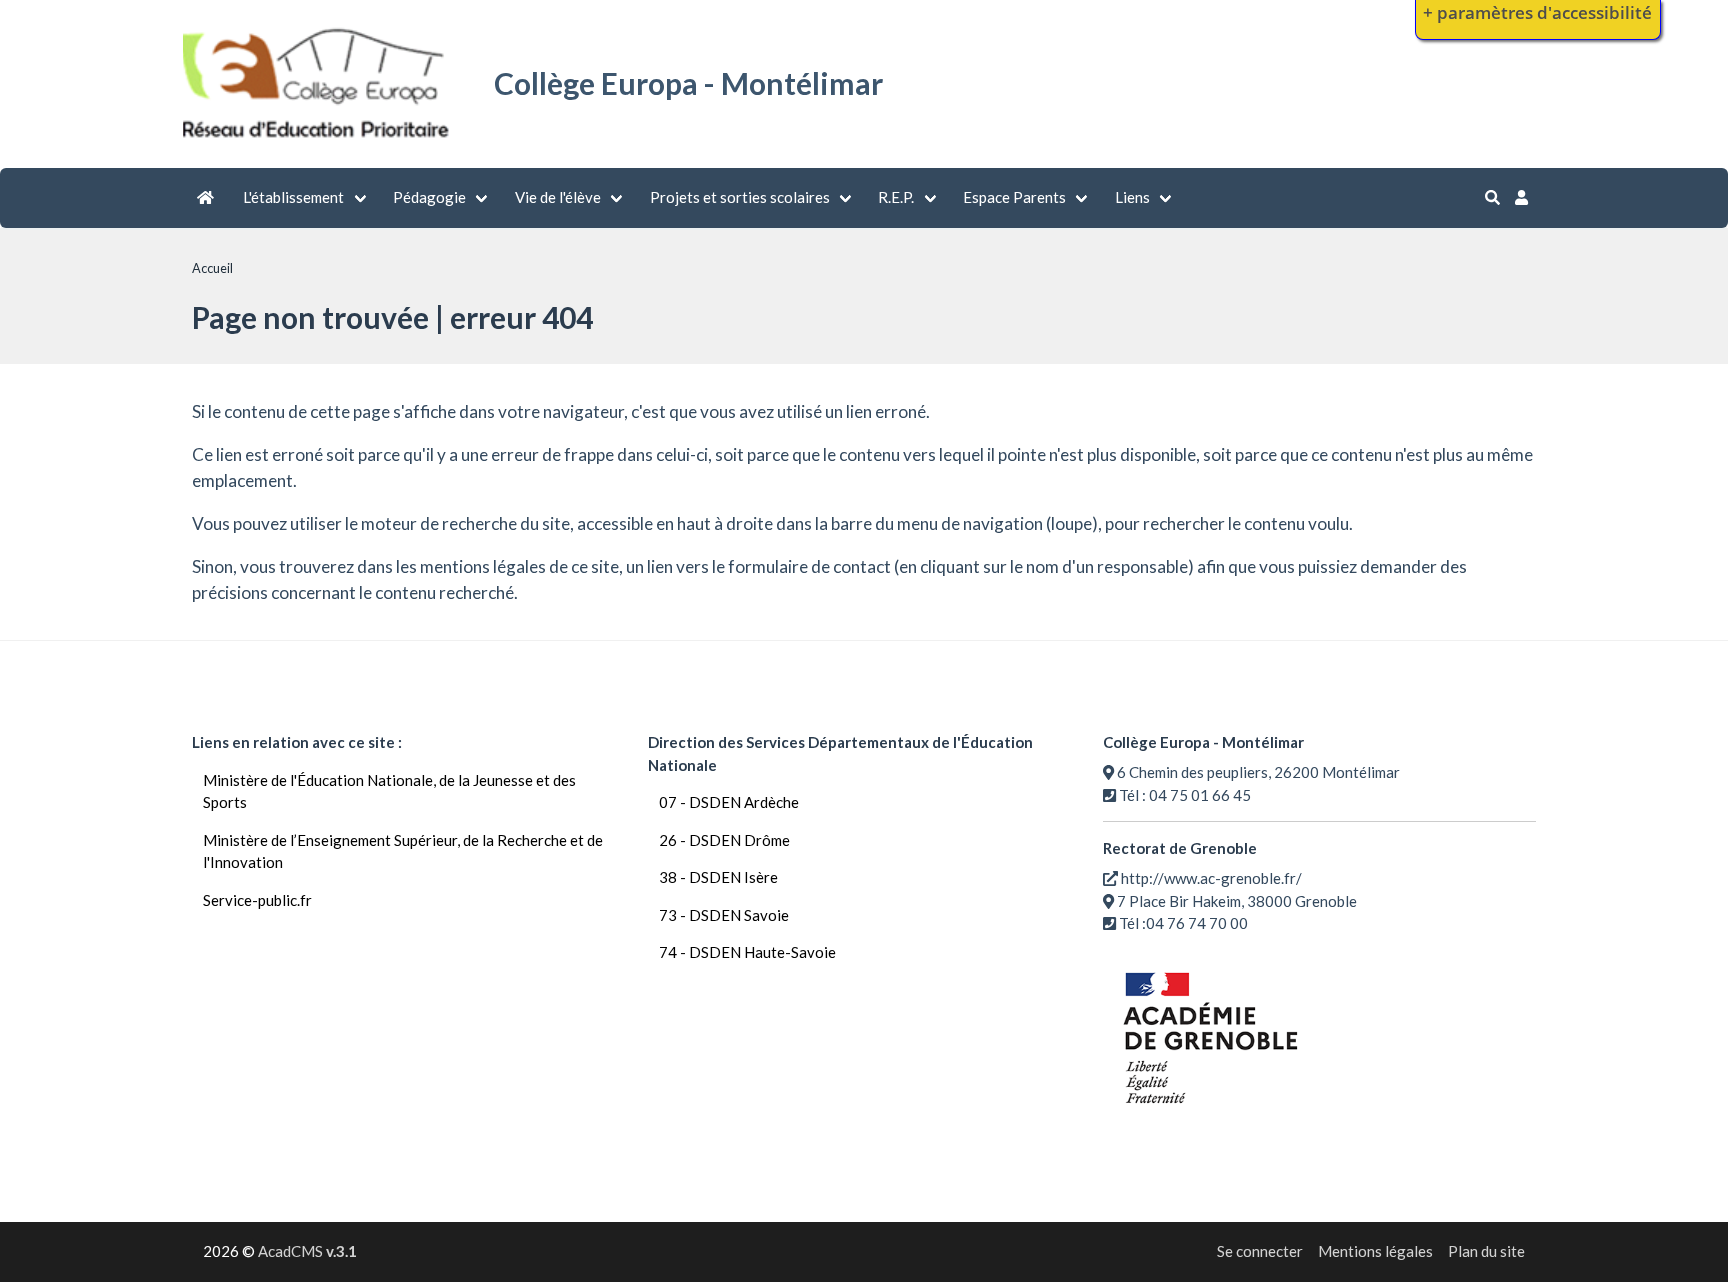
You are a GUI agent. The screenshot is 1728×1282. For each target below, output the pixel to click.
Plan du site (1486, 1251)
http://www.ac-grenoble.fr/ (1211, 878)
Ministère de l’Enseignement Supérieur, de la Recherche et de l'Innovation (403, 851)
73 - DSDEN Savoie (724, 915)
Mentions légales (1375, 1251)
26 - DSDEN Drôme (724, 840)
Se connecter (1260, 1251)
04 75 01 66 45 (1200, 795)
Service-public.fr (257, 900)
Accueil (212, 268)
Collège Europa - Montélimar (688, 83)
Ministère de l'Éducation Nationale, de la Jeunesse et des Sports (389, 791)
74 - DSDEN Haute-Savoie (747, 952)
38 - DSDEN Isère (718, 877)
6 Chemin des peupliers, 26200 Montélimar (1258, 772)
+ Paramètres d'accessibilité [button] (1537, 12)
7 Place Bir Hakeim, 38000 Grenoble (1237, 901)
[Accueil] (318, 141)
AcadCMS (307, 1251)
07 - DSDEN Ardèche (729, 802)
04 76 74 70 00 (1197, 923)
